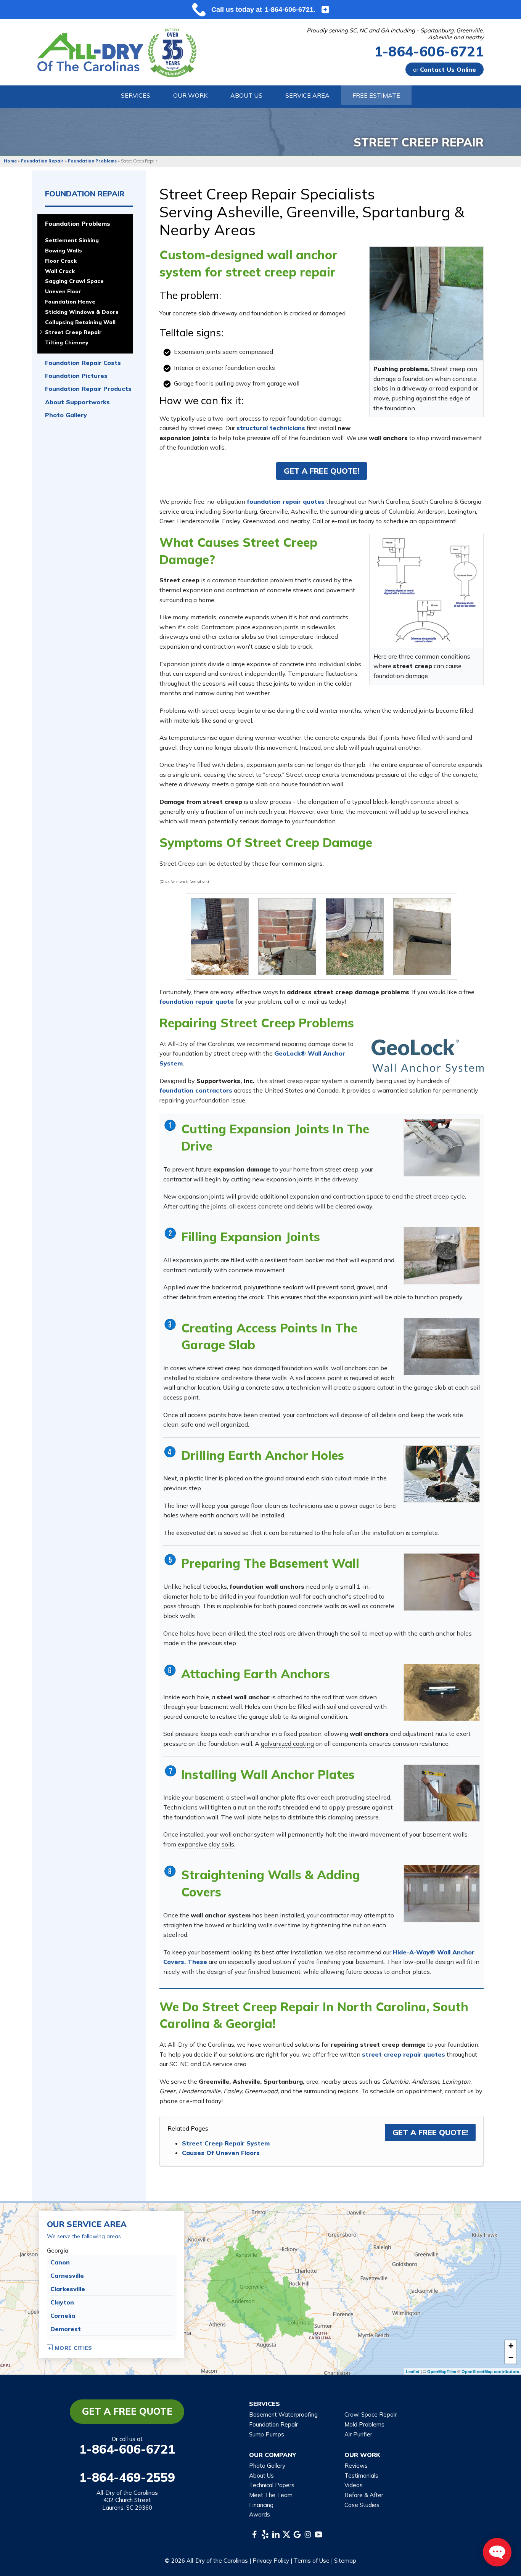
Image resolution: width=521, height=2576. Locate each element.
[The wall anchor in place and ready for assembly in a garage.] (442, 1693)
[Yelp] (265, 2534)
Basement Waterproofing (283, 2414)
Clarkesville (68, 2289)
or (445, 69)
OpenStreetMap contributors (490, 2371)
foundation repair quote (197, 1001)
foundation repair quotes (286, 501)
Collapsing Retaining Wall (80, 322)
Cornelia (63, 2316)
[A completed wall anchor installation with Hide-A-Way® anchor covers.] (442, 1894)
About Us (261, 2476)
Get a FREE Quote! (322, 471)
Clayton (62, 2302)
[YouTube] (318, 2534)
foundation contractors (196, 1090)
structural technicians (271, 428)
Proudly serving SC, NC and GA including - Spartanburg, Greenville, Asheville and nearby (395, 34)
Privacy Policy (271, 2561)
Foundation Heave (70, 302)
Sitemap (345, 2561)
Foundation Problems (78, 224)
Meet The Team (271, 2495)
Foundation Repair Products (88, 389)
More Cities (74, 2348)
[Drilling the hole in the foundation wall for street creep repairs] (442, 1582)
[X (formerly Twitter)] (286, 2534)
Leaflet (413, 2371)
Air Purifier (358, 2434)
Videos (354, 2485)
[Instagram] (308, 2534)
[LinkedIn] (276, 2534)
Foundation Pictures (76, 376)
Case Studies (362, 2505)
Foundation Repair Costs (83, 363)
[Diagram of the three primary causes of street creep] (426, 590)
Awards (260, 2514)
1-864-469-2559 (127, 2477)
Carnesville (67, 2275)
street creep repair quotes (404, 2054)
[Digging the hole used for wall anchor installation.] (442, 1474)
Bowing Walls (64, 251)
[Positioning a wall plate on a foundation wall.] (442, 1793)
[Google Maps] (297, 2534)
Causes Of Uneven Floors (221, 2153)
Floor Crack (61, 261)
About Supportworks (77, 402)
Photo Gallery (66, 415)
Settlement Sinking (72, 240)
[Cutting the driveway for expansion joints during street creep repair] (442, 1148)
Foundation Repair (85, 194)
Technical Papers (272, 2485)
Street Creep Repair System (226, 2143)
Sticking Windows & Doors (82, 312)
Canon (60, 2262)
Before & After (364, 2495)
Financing (261, 2505)
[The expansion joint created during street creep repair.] (442, 1256)
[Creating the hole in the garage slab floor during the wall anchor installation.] (442, 1347)
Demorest (66, 2329)
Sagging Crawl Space (74, 281)
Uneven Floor (63, 292)
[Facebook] (254, 2534)
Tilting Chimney (67, 343)
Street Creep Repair (73, 332)
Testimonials (361, 2476)
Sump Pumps (267, 2434)
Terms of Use (312, 2561)
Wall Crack (60, 271)
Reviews (356, 2466)
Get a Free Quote (127, 2411)
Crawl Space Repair (371, 2414)
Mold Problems (364, 2424)
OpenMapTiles (442, 2371)
